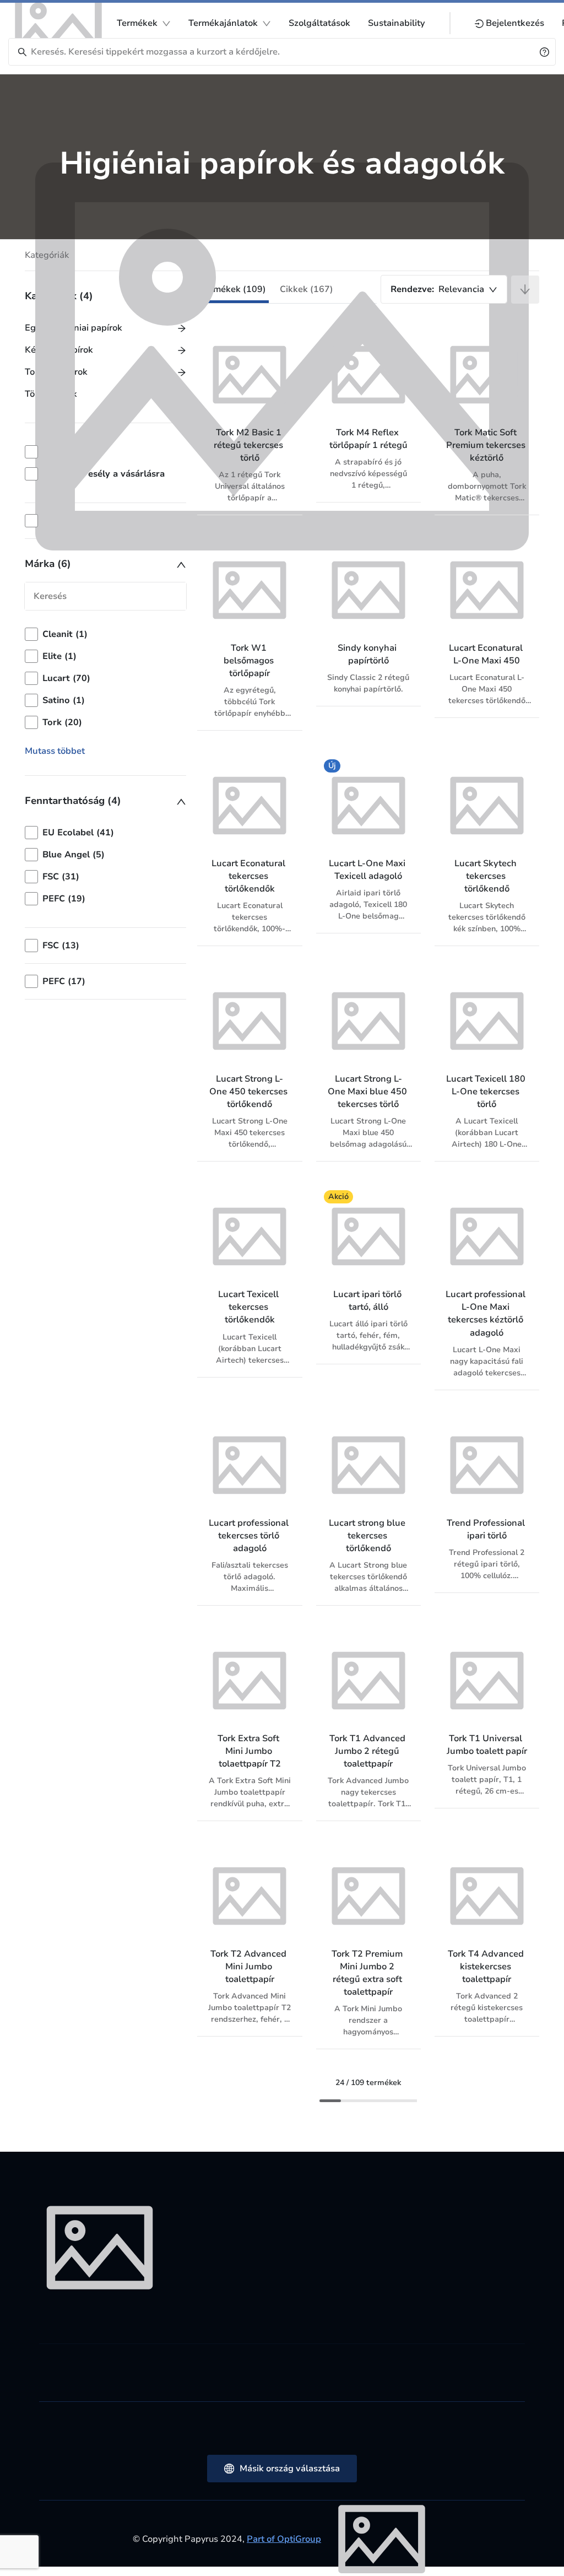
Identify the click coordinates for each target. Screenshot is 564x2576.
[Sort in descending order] (525, 290)
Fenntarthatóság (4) (73, 801)
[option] (105, 656)
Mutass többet (55, 751)
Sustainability (397, 23)
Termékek (137, 23)
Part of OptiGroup (284, 2539)
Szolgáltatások (319, 23)
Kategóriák (47, 255)
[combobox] (444, 289)
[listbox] (105, 678)
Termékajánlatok (223, 23)
